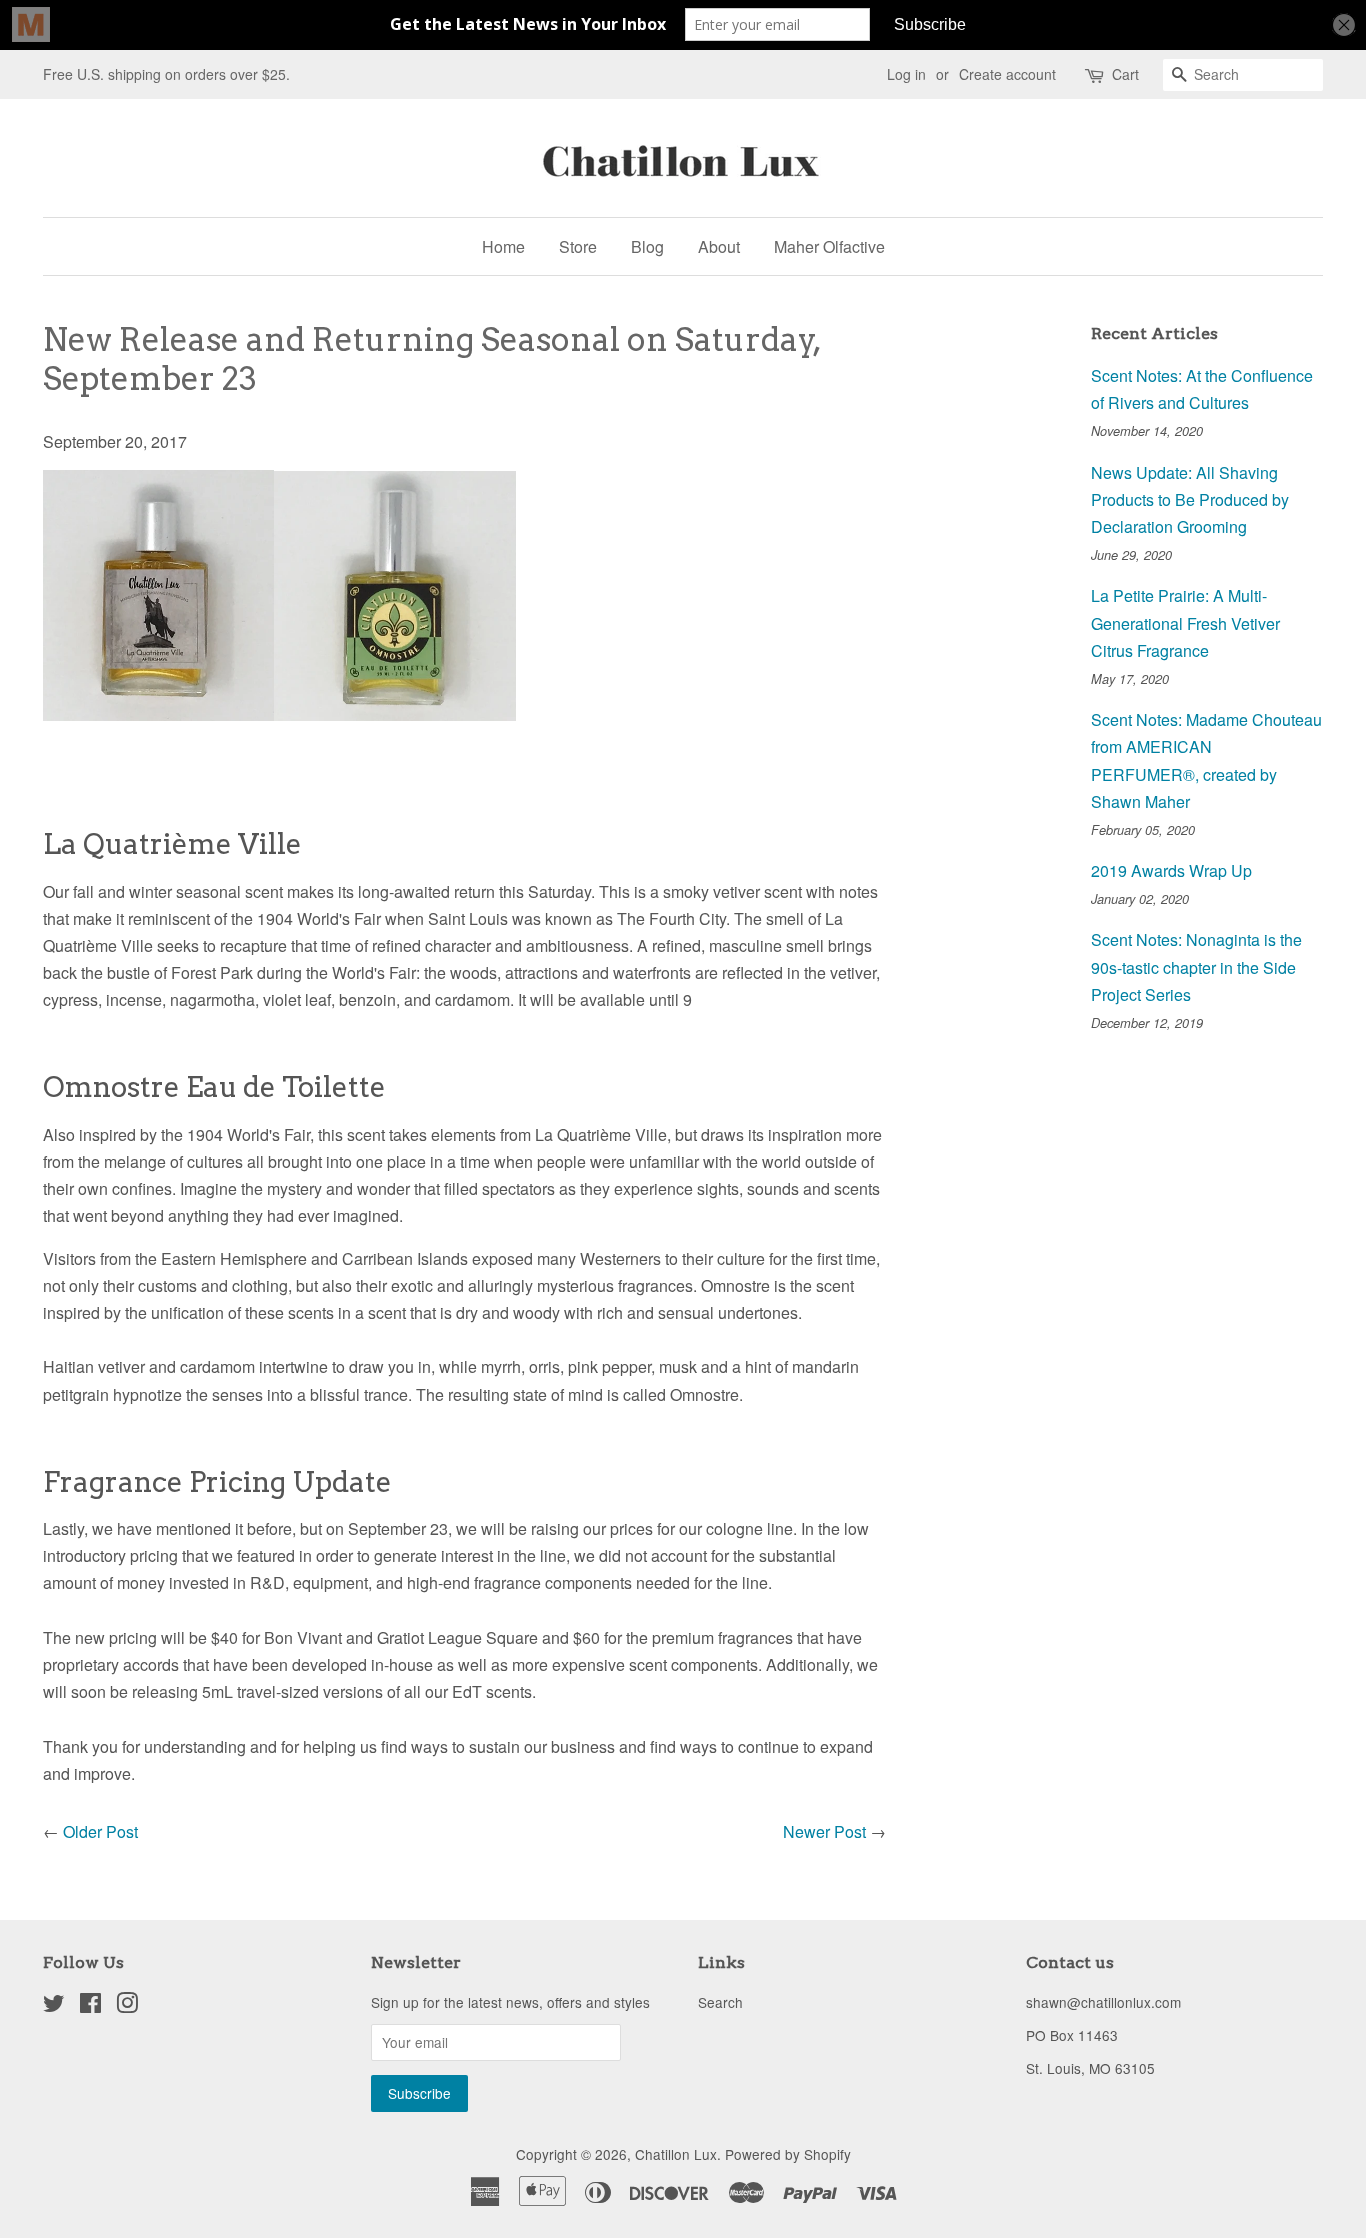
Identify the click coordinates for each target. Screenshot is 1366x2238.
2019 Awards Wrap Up (1171, 870)
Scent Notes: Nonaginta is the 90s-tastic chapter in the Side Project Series (1196, 966)
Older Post (100, 1831)
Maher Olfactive (829, 246)
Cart (1125, 74)
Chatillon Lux (676, 2154)
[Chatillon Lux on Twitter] (54, 2006)
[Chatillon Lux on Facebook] (90, 2006)
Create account (1007, 74)
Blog (647, 246)
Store (578, 246)
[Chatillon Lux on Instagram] (127, 2006)
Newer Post (824, 1831)
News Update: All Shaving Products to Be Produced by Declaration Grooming (1190, 499)
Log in (906, 74)
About (719, 246)
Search (720, 2002)
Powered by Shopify (788, 2154)
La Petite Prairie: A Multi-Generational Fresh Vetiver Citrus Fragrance (1185, 622)
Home (503, 246)
